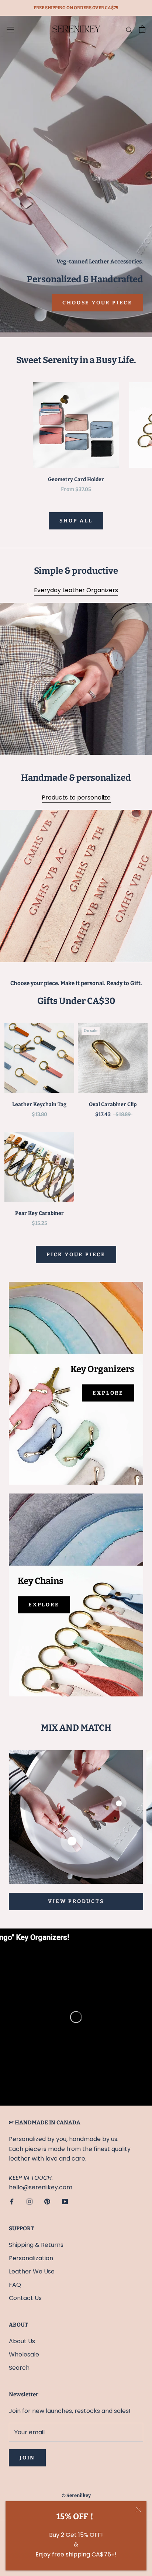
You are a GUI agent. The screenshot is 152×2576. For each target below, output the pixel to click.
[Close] (138, 2509)
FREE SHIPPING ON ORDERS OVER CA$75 (76, 8)
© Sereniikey (76, 2495)
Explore (108, 1393)
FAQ (15, 2285)
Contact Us (25, 2298)
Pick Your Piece (76, 1255)
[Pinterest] (47, 2202)
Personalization (31, 2258)
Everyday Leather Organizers (76, 590)
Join (27, 2458)
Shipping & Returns (36, 2245)
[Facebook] (12, 2202)
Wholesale (24, 2354)
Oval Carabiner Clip (113, 1104)
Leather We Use (32, 2271)
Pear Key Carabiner (39, 1213)
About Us (22, 2341)
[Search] (129, 29)
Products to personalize (76, 797)
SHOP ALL (76, 521)
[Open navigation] (10, 29)
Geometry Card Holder (76, 479)
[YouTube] (65, 2202)
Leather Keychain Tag (39, 1104)
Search (19, 2368)
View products (76, 1901)
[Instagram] (30, 2202)
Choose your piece (97, 303)
